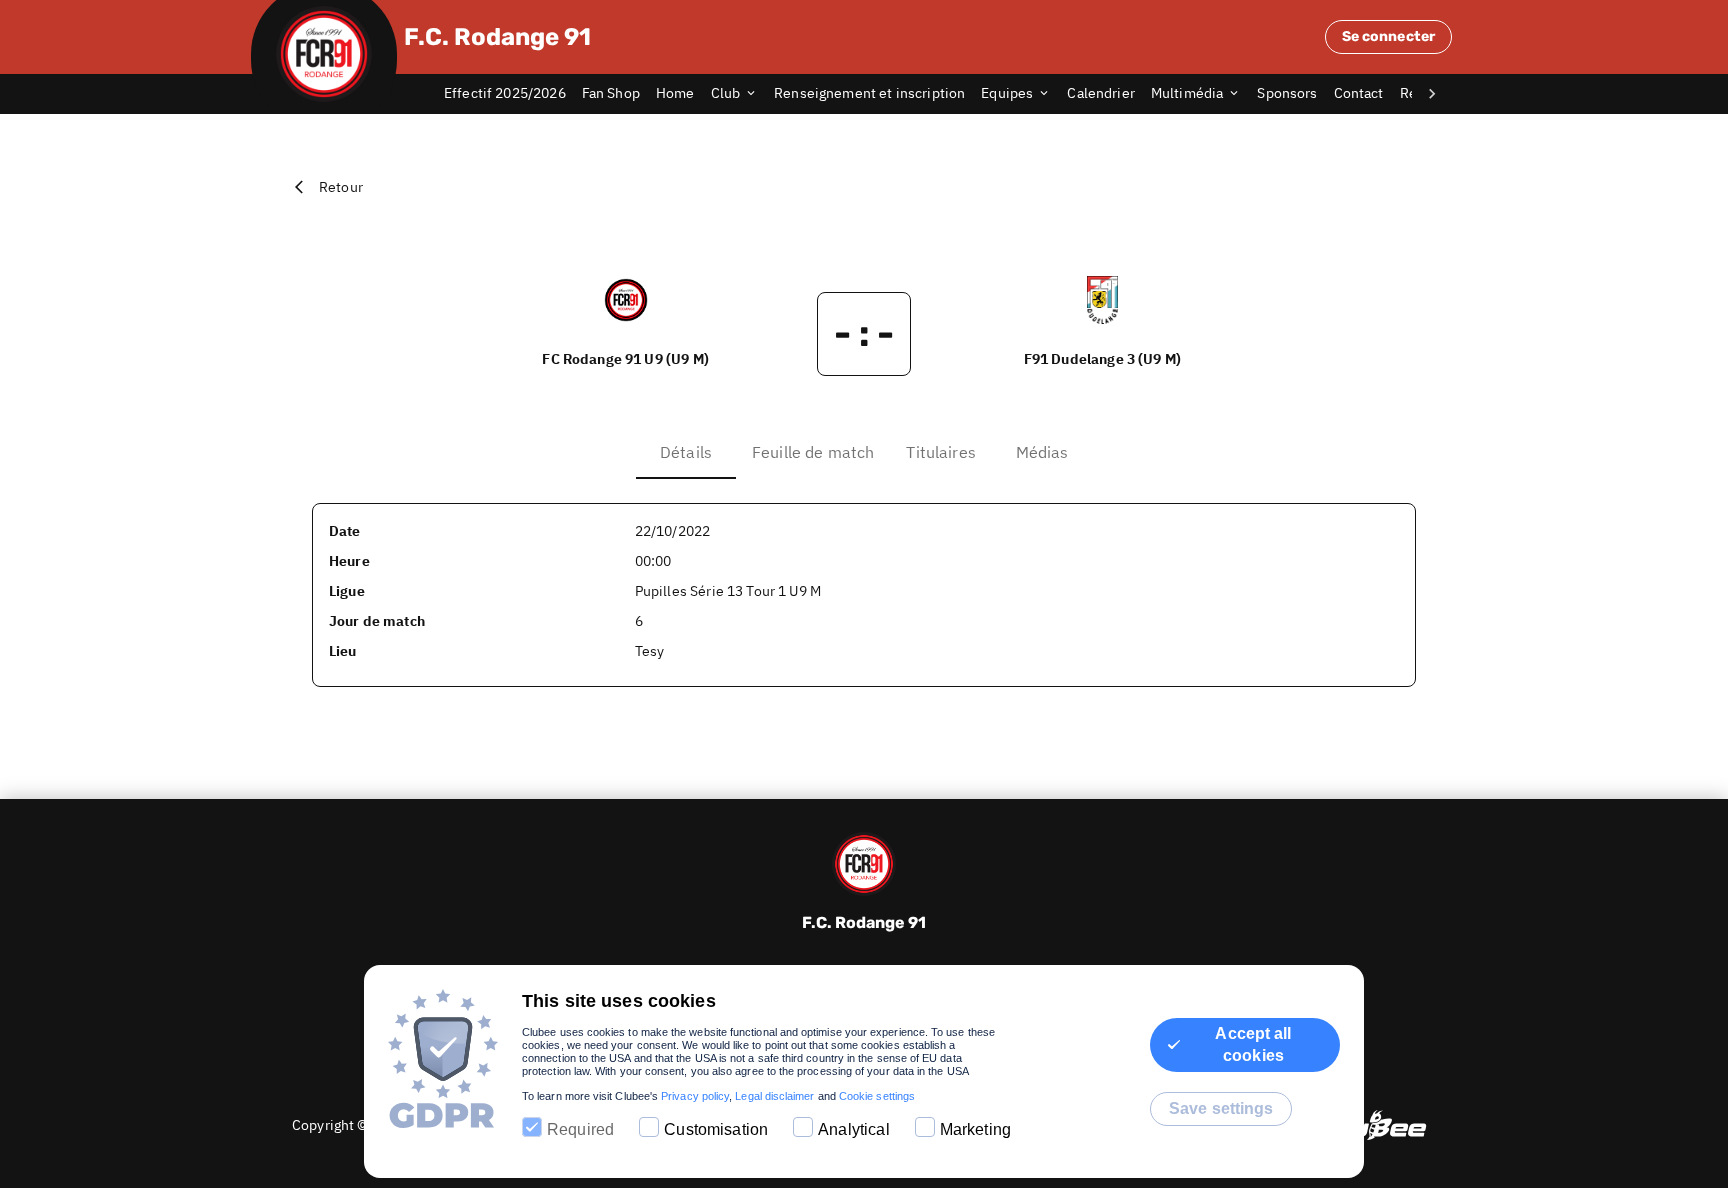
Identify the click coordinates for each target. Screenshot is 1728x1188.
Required (580, 1129)
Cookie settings (877, 1096)
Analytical (854, 1129)
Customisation (716, 1129)
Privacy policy (695, 1096)
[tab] (513, 94)
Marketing (975, 1129)
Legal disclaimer (774, 1096)
